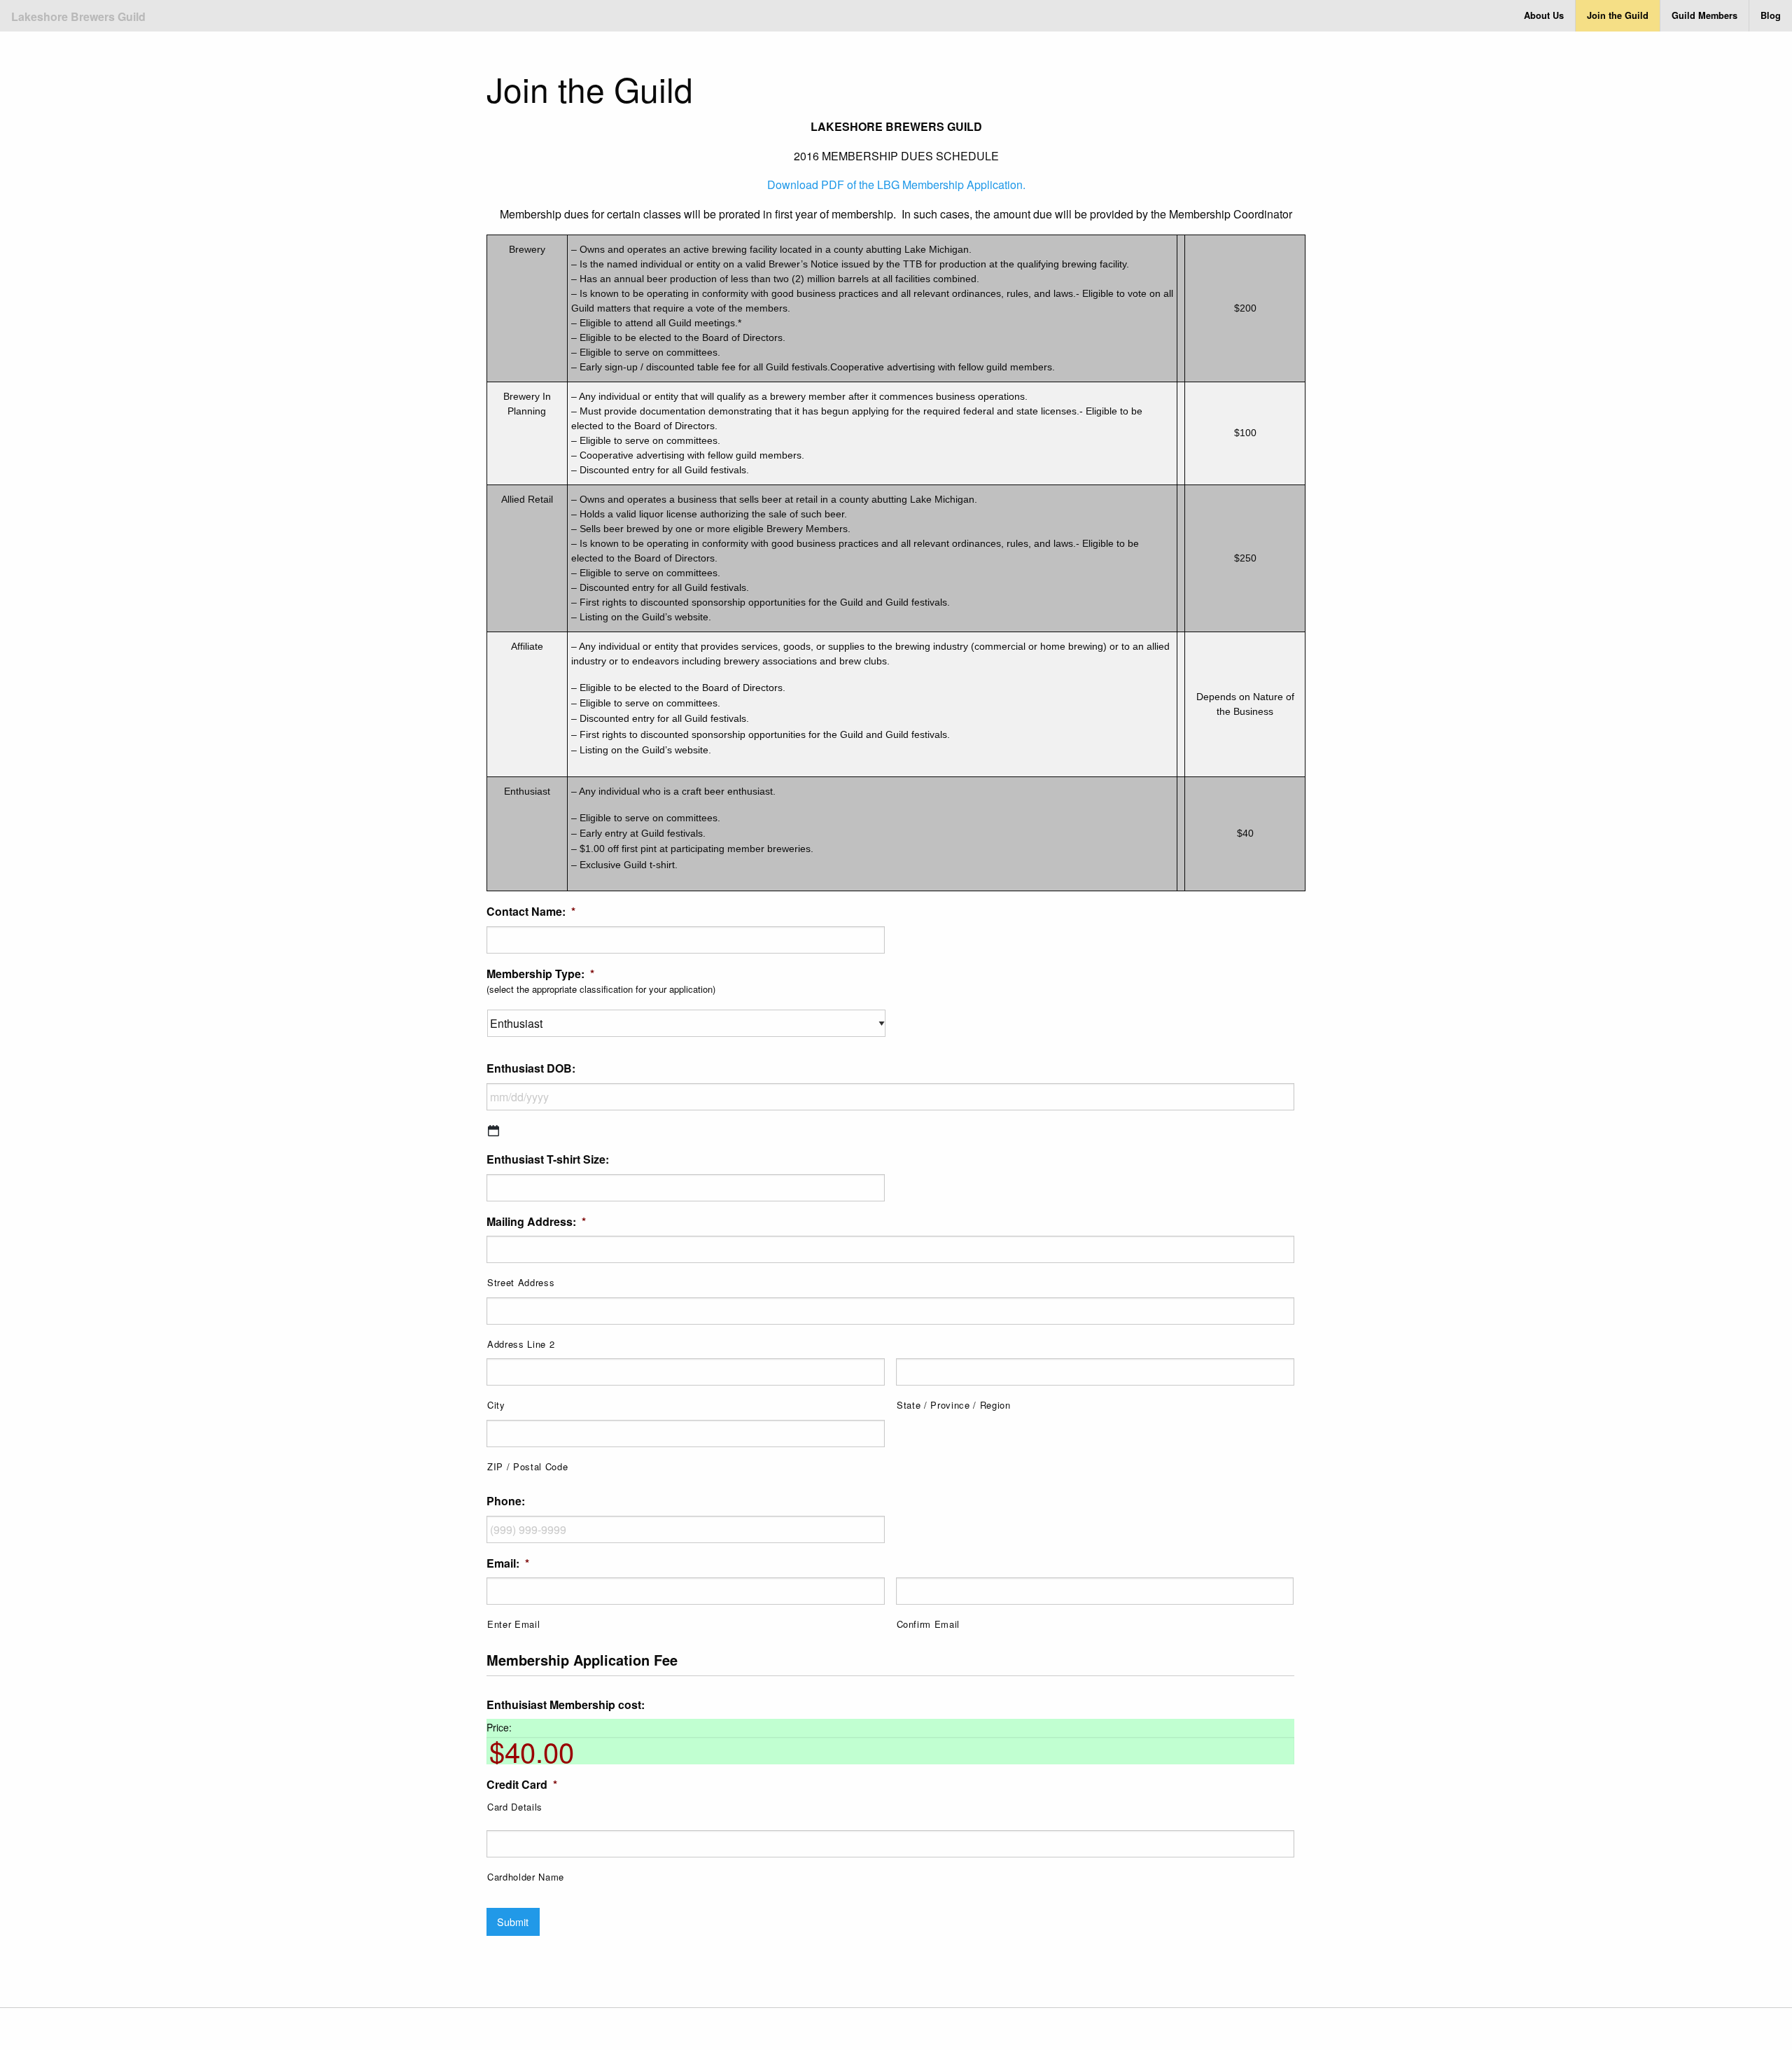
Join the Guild (1618, 15)
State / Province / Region (954, 1405)
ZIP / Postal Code (527, 1466)
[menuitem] (1544, 16)
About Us (1544, 15)
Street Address (521, 1282)
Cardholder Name (526, 1877)
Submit (513, 1922)
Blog (1771, 15)
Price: (499, 1727)
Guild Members (1704, 15)
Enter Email (513, 1624)
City (496, 1405)
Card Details (515, 1807)
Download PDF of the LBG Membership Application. (896, 184)
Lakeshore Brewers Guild (78, 16)
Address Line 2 (521, 1344)
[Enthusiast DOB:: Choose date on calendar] (493, 1131)
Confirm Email (929, 1624)
